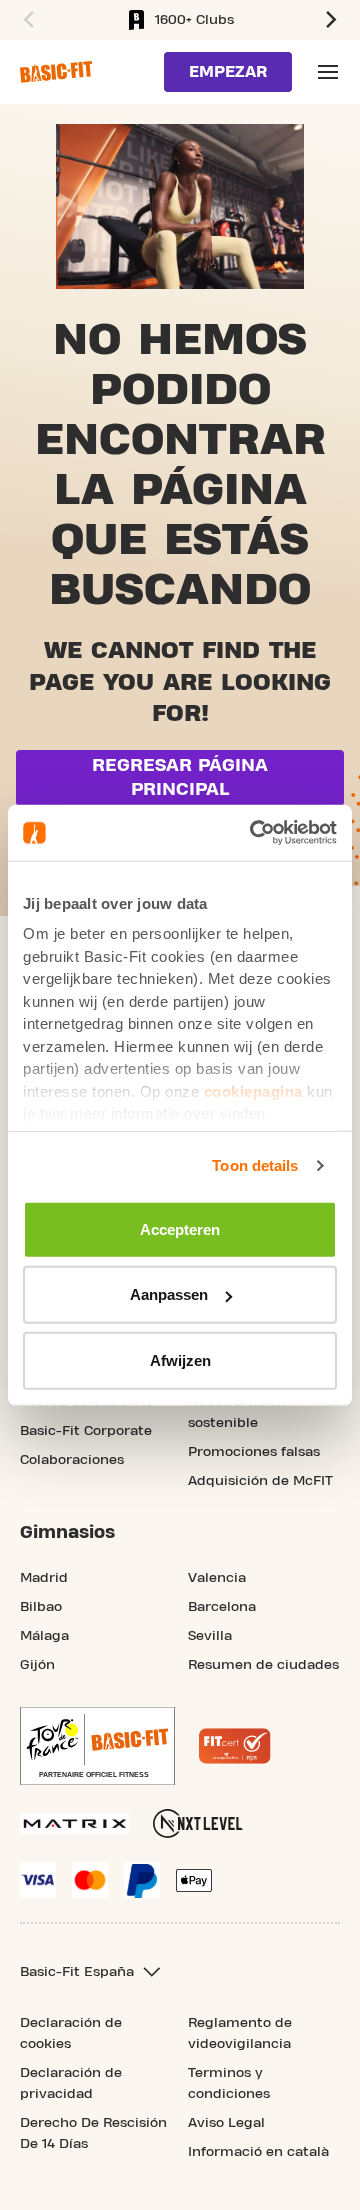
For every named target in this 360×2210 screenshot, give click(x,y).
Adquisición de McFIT (260, 1481)
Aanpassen (169, 1294)
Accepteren (180, 1228)
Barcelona (222, 1607)
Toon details (255, 1165)
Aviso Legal (226, 2123)
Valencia (217, 1578)
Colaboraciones (72, 1460)
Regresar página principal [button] (180, 777)
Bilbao (41, 1607)
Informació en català (258, 2152)
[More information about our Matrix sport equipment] (74, 1823)
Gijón (37, 1665)
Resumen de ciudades (263, 1665)
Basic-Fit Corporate (86, 1431)
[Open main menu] (328, 72)
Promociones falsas (254, 1452)
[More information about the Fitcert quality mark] (235, 1746)
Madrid (44, 1578)
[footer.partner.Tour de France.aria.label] (97, 1746)
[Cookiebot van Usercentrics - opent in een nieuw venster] (254, 833)
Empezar (228, 72)
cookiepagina (253, 1090)
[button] (26, 20)
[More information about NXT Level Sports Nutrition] (198, 1823)
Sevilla (210, 1636)
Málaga (44, 1636)
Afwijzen (180, 1359)
